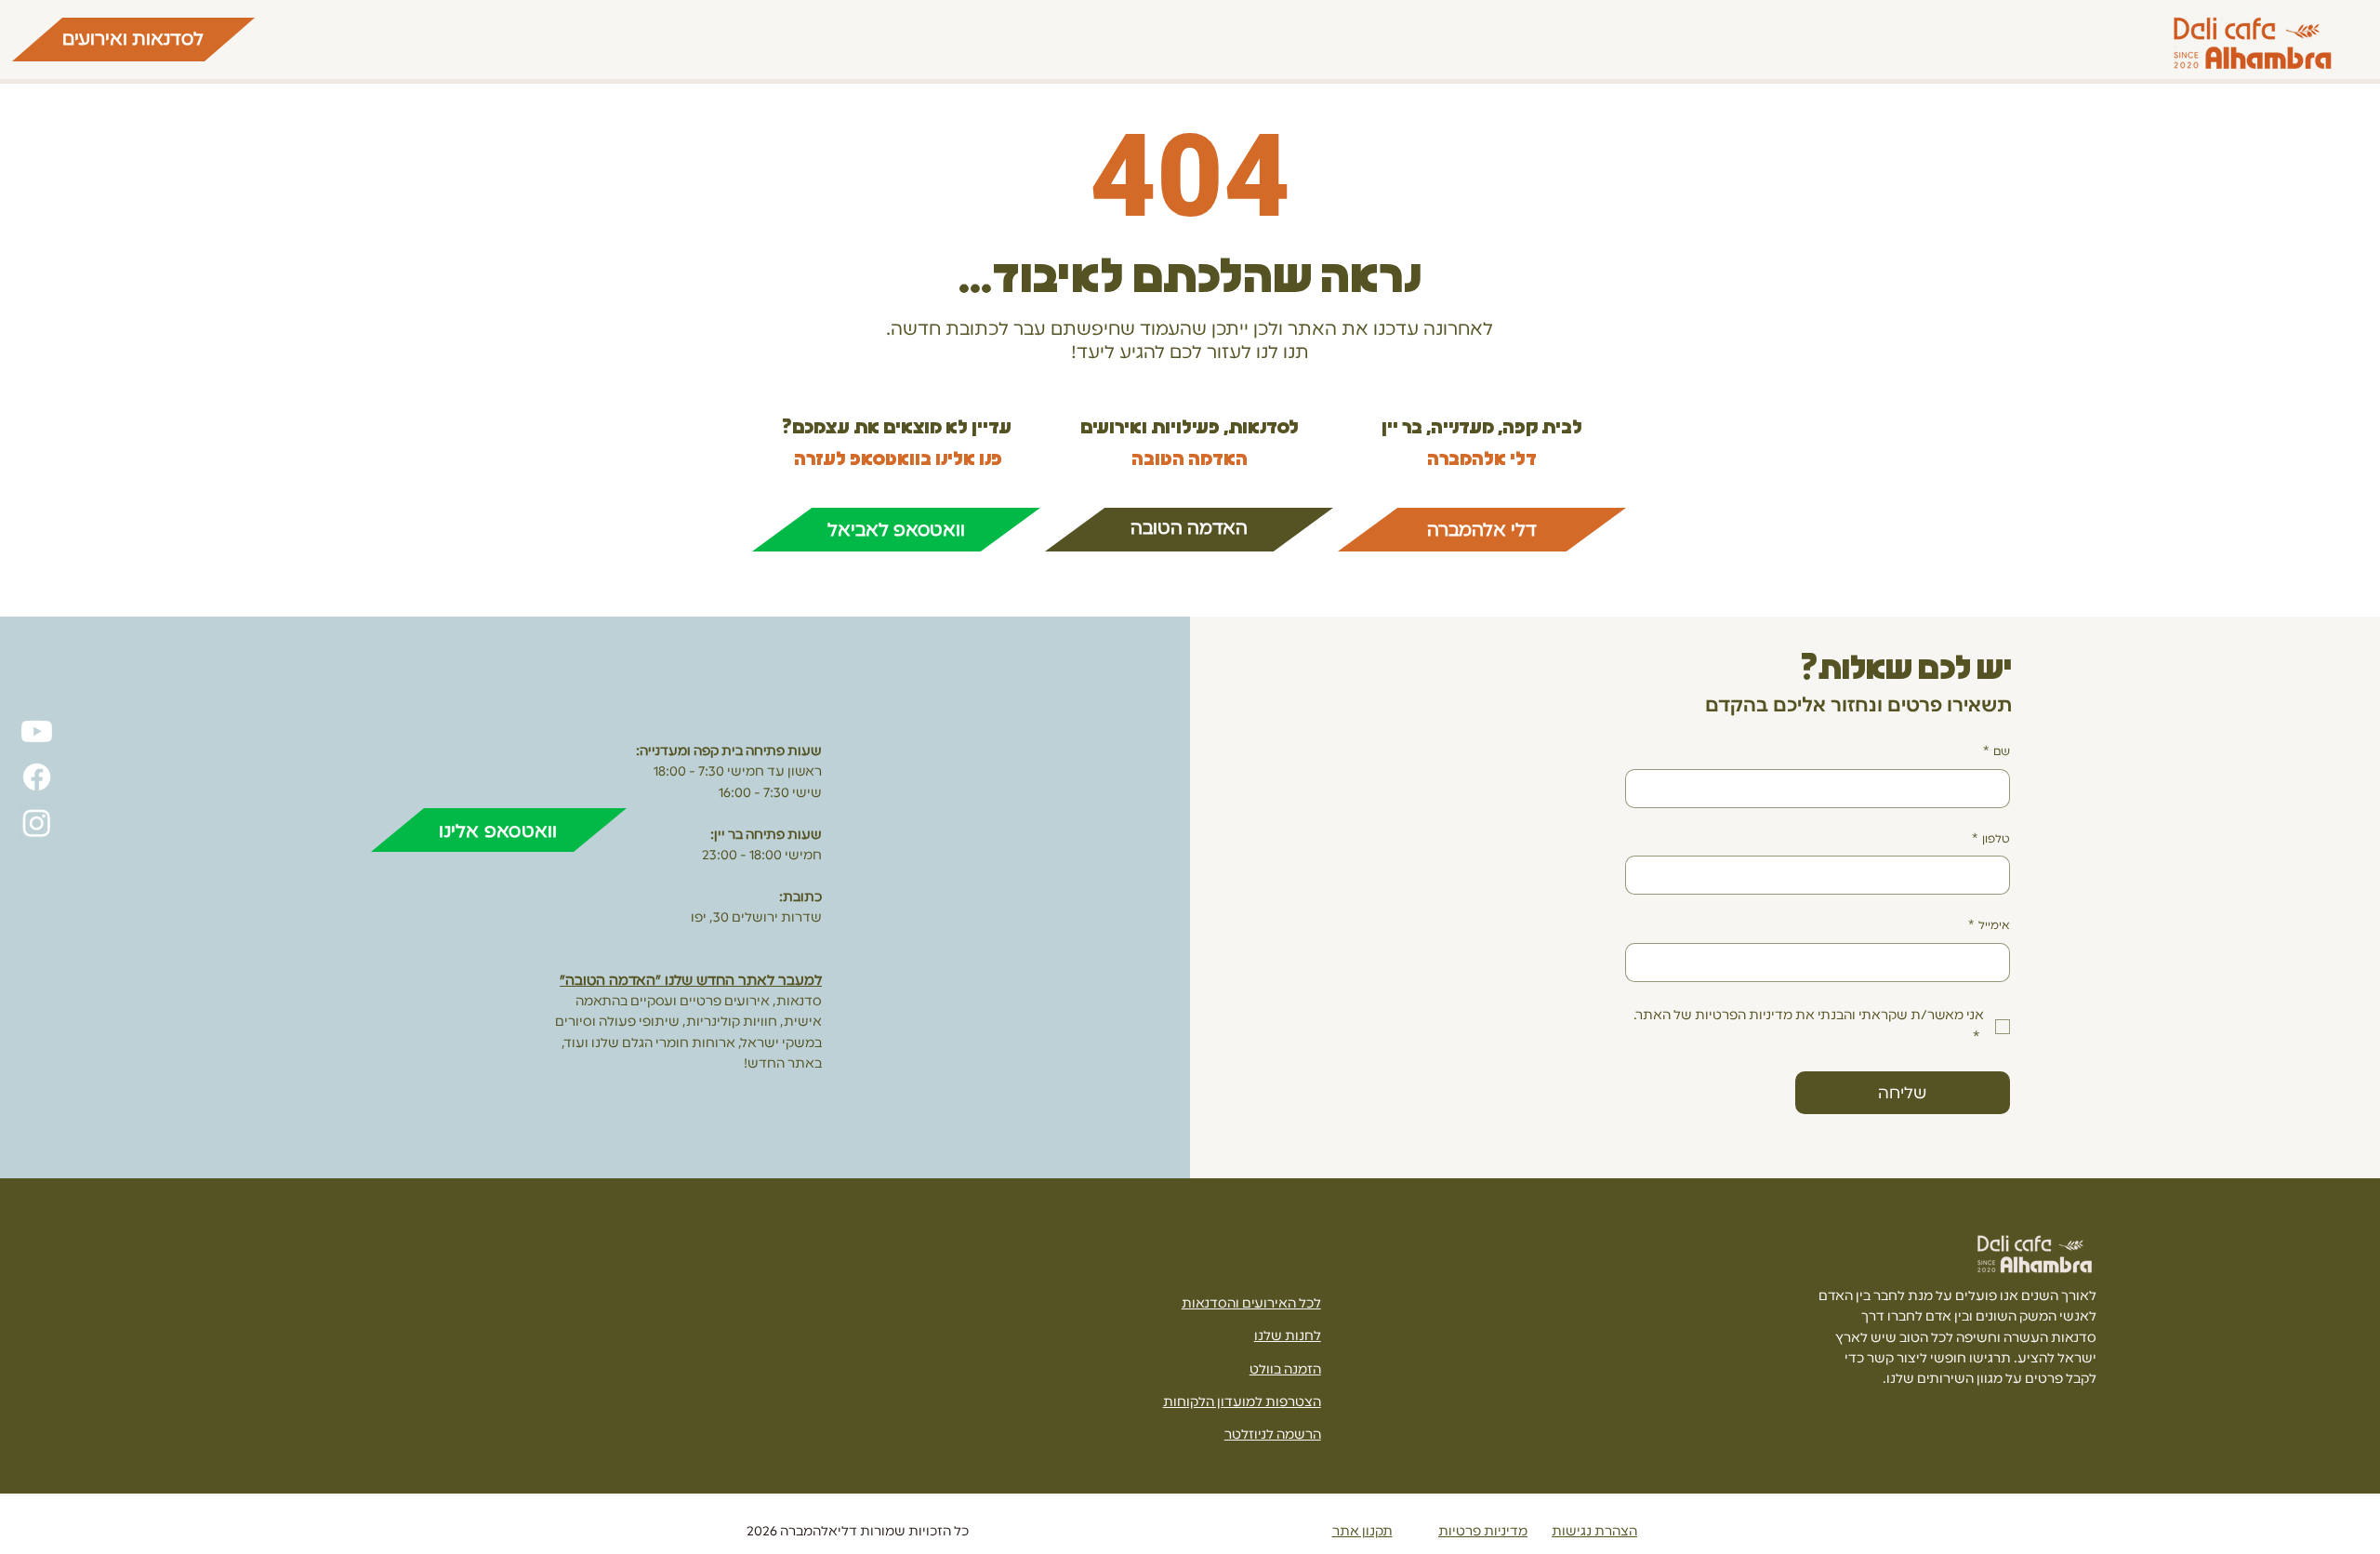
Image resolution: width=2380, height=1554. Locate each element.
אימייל (1989, 925)
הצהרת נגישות (1594, 1531)
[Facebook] (37, 777)
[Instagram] (37, 823)
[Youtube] (37, 731)
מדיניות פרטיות (1483, 1531)
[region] (133, 40)
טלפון (1991, 839)
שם (1997, 751)
